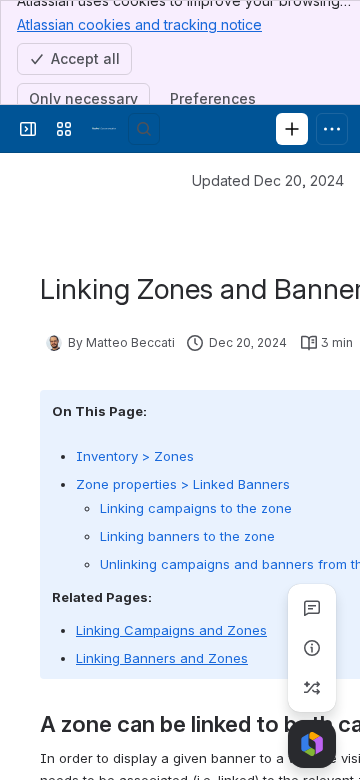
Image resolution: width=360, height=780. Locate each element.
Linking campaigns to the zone (196, 508)
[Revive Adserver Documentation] (104, 129)
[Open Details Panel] (312, 648)
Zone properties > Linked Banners (183, 484)
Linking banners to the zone (187, 536)
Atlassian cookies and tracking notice (139, 24)
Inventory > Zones (135, 456)
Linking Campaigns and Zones (171, 630)
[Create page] (312, 688)
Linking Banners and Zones (162, 658)
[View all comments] (312, 608)
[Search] (144, 129)
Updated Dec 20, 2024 (268, 180)
